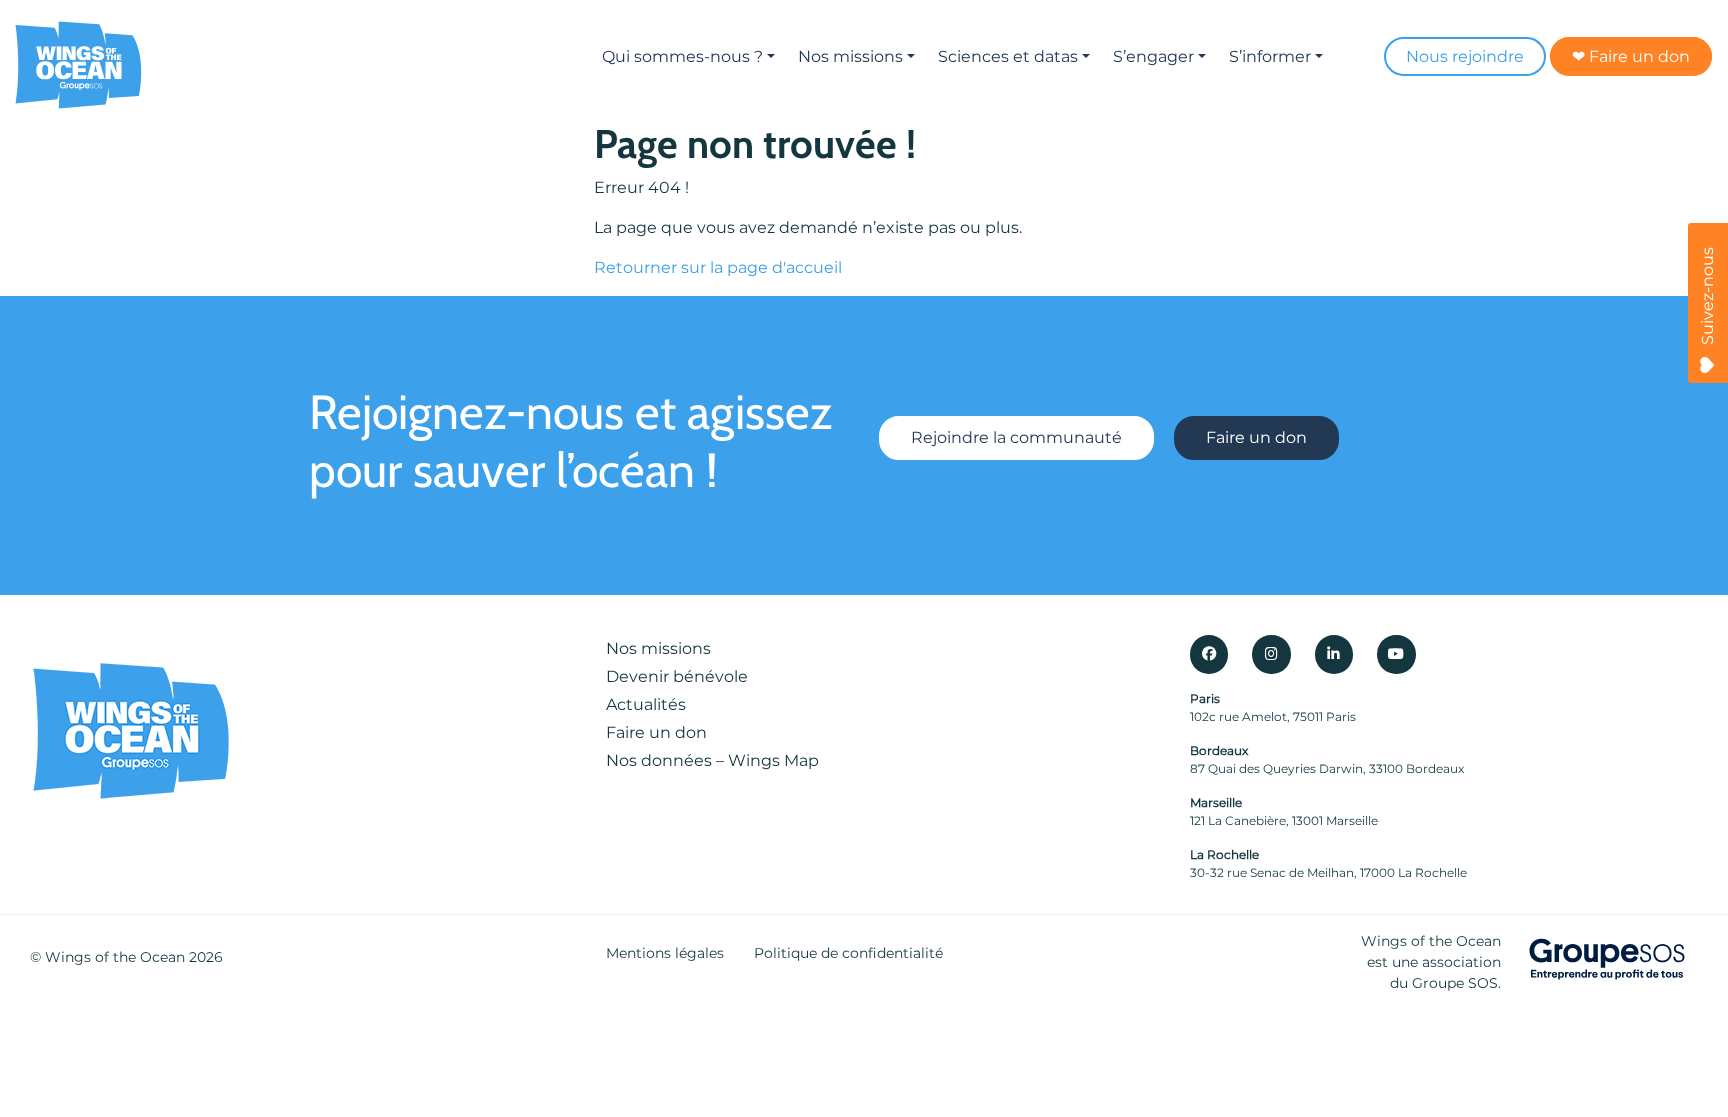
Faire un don (1256, 437)
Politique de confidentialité (848, 953)
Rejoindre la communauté (1016, 437)
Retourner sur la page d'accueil (718, 267)
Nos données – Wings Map (712, 760)
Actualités (646, 704)
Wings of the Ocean (115, 957)
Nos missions (850, 56)
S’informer (1270, 56)
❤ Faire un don (1631, 56)
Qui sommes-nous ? (682, 56)
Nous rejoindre (1465, 56)
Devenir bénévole (677, 676)
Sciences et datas (1008, 56)
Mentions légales (665, 953)
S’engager (1153, 56)
